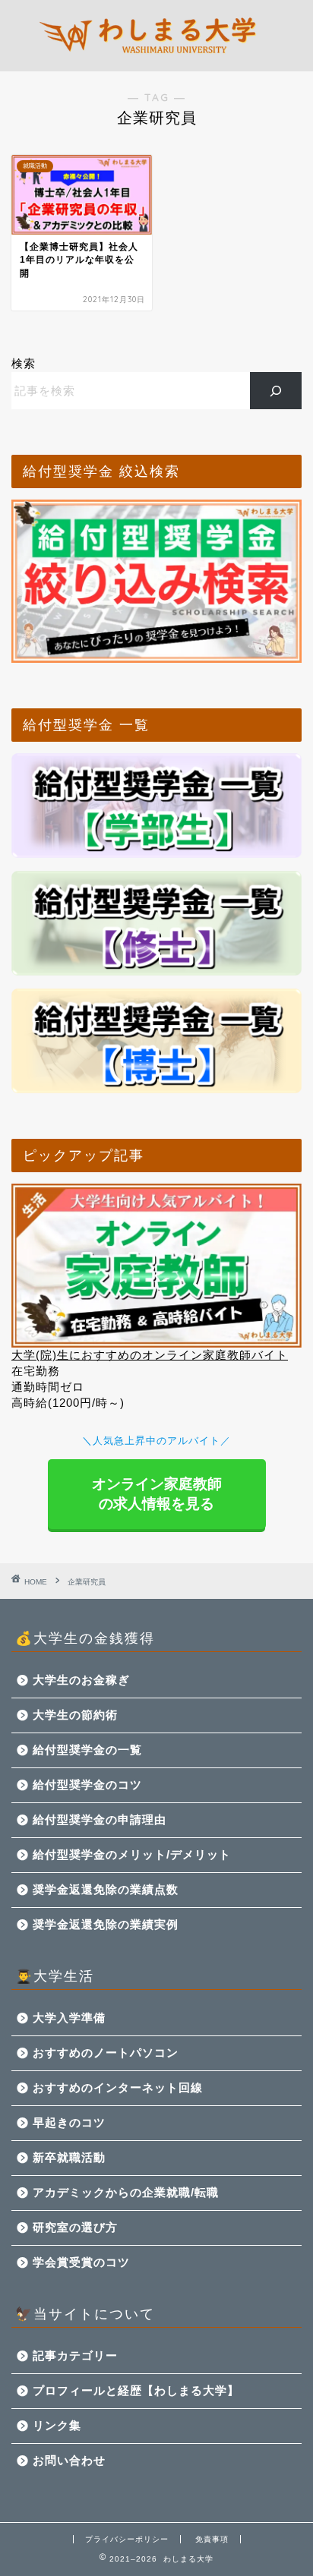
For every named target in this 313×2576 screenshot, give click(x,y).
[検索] (276, 390)
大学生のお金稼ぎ (81, 1680)
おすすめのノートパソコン (106, 2053)
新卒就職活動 (69, 2157)
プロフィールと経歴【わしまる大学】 (136, 2390)
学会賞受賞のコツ (81, 2262)
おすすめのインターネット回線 (118, 2087)
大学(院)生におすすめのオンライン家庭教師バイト (150, 1355)
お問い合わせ (69, 2460)
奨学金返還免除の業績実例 (106, 1924)
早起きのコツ (69, 2122)
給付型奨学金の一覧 (87, 1750)
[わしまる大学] (157, 59)
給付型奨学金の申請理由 (100, 1819)
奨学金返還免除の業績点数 (106, 1889)
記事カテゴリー (75, 2355)
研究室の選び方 (75, 2227)
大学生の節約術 (75, 1715)
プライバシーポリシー (127, 2539)
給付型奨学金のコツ (87, 1785)
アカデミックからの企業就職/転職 (126, 2192)
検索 (24, 363)
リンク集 (57, 2425)
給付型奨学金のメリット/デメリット (132, 1854)
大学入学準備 (69, 2018)
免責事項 (212, 2539)
